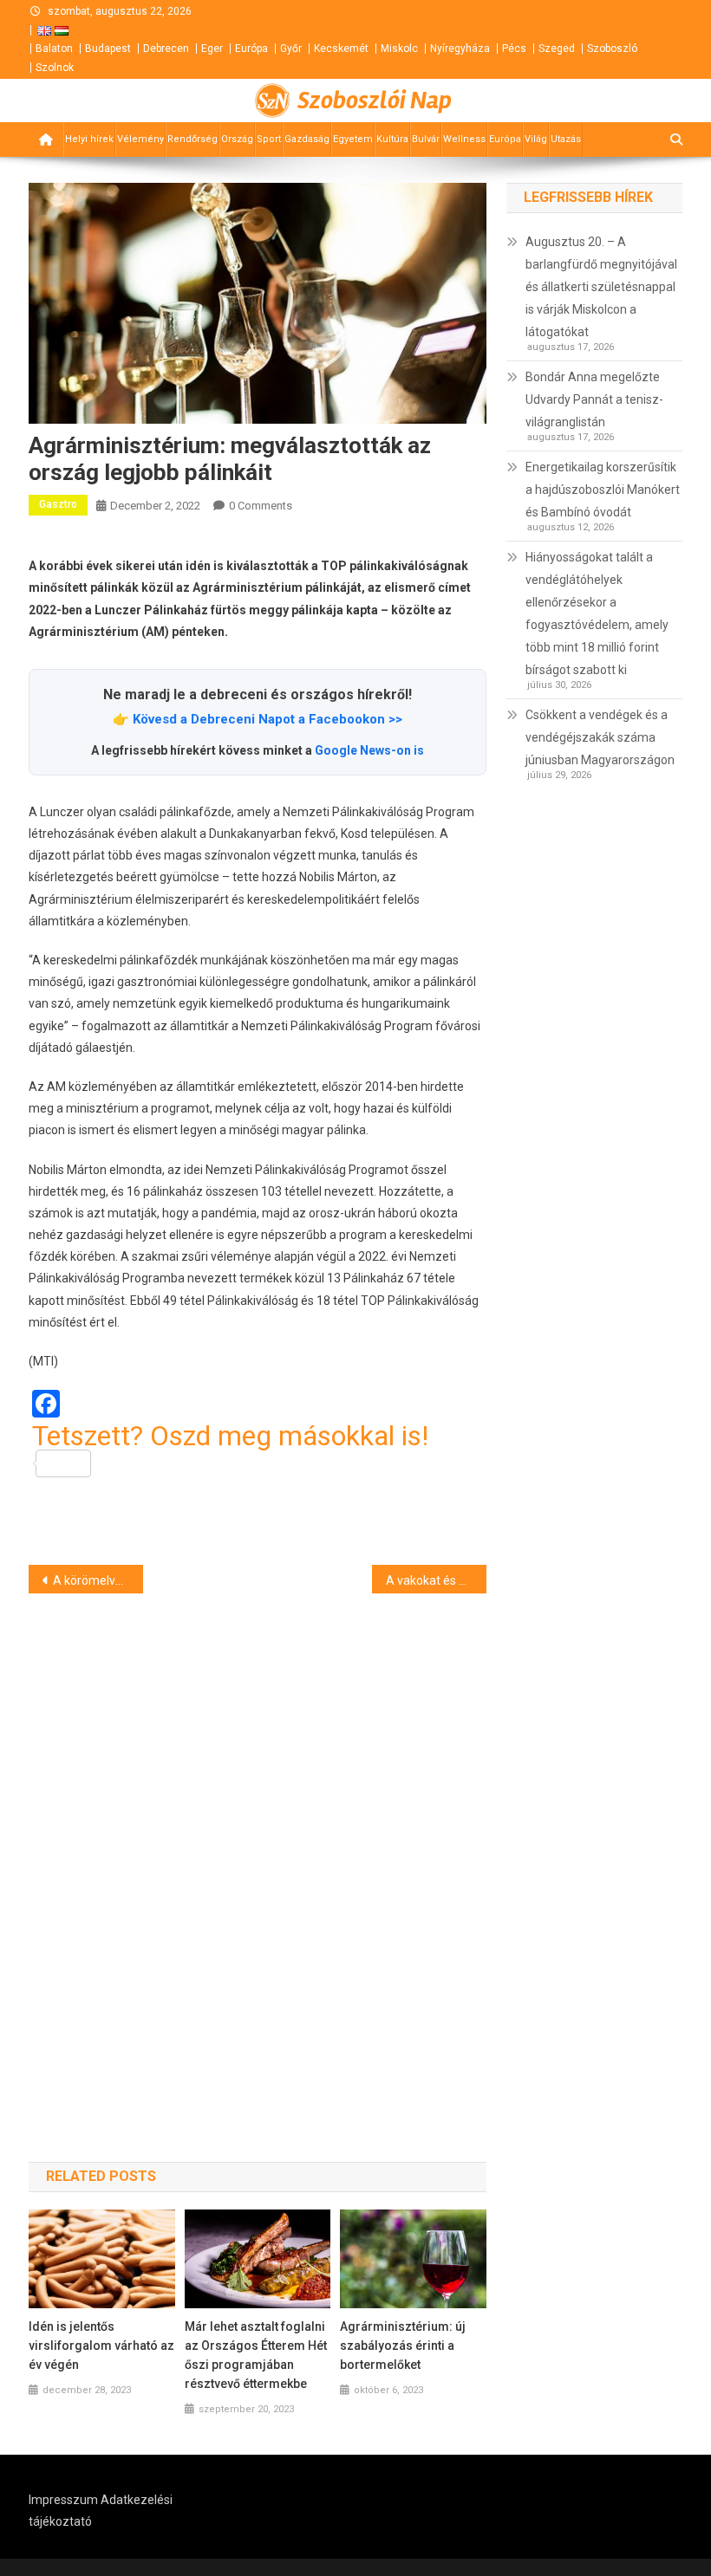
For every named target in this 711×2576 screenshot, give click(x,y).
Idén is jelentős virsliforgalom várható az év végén (101, 2346)
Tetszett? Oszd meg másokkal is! (230, 1437)
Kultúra (392, 139)
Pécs (514, 49)
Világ (536, 139)
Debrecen (166, 49)
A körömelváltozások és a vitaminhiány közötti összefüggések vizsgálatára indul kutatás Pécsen (98, 1580)
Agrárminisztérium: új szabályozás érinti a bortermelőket (403, 2346)
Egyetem (353, 139)
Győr (291, 49)
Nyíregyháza (460, 49)
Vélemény (140, 139)
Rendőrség (192, 139)
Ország (237, 139)
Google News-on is (369, 750)
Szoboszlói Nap (375, 101)
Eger (212, 49)
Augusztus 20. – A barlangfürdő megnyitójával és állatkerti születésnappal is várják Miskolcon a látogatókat (601, 287)
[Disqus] (258, 1847)
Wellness (464, 139)
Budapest (108, 49)
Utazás (566, 139)
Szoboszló (612, 49)
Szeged (557, 49)
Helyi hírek (89, 139)
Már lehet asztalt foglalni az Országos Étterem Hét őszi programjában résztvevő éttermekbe (256, 2355)
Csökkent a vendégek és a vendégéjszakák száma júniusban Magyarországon (600, 737)
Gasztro (58, 504)
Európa (251, 49)
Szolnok (55, 68)
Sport (269, 139)
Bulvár (426, 139)
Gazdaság (307, 139)
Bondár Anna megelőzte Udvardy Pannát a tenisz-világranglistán (594, 399)
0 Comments (261, 506)
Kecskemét (341, 49)
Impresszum (63, 2500)
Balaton (54, 49)
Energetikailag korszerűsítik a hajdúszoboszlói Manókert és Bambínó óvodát (603, 490)
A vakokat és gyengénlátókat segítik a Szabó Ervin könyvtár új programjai (436, 1580)
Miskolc (399, 49)
